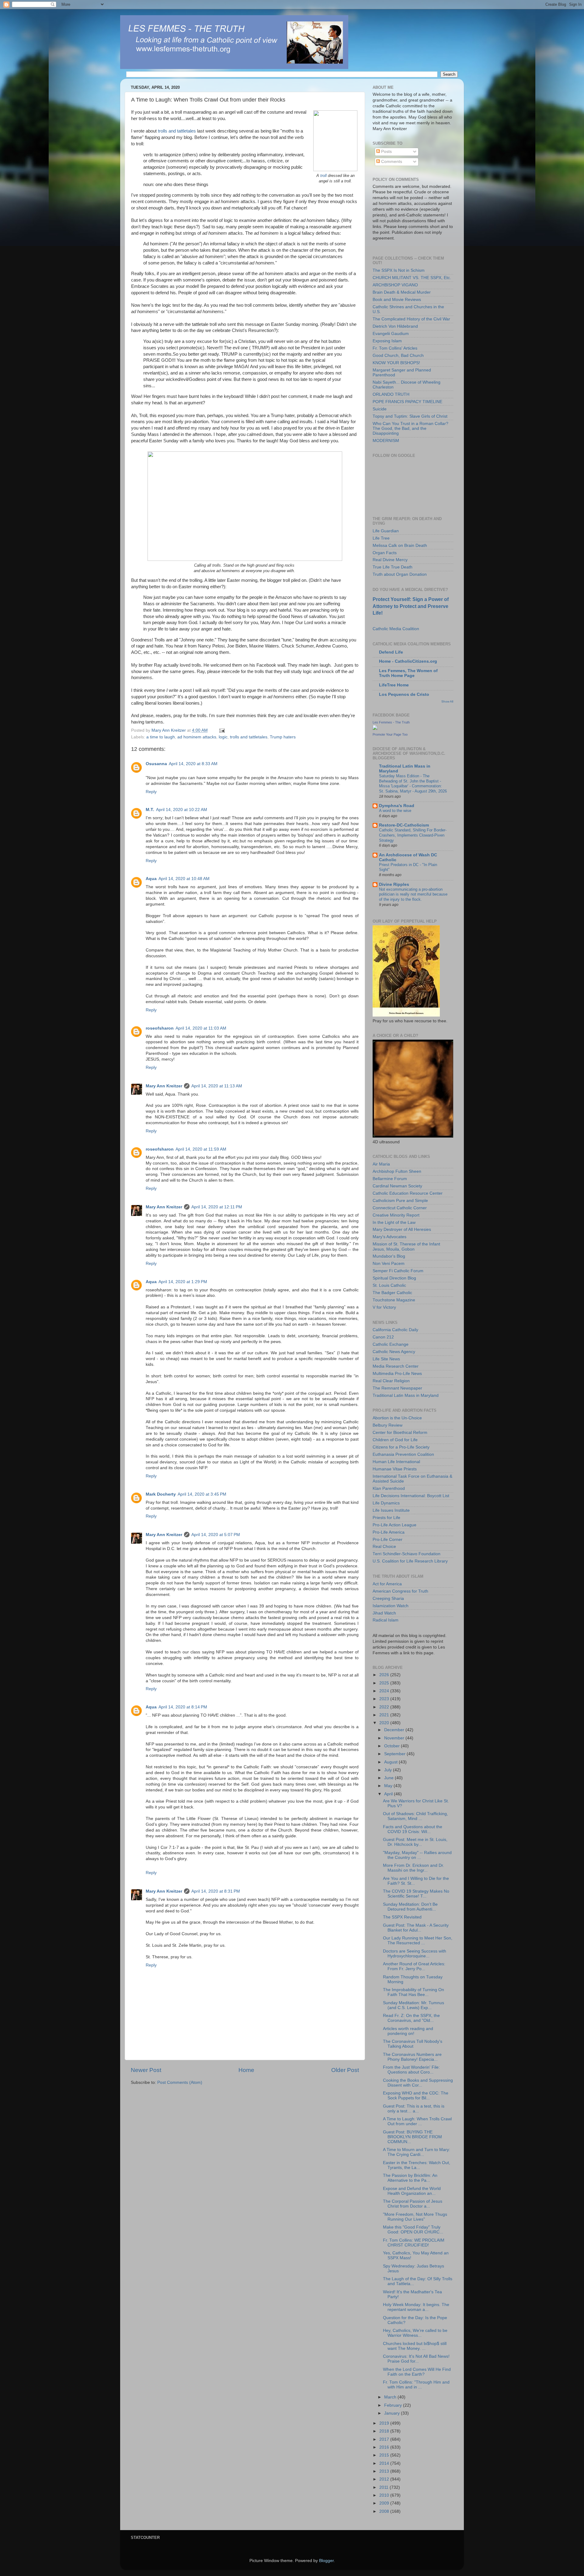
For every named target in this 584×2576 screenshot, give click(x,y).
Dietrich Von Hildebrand (395, 326)
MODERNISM (386, 441)
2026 (385, 1675)
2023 (385, 1699)
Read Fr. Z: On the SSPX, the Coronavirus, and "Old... (411, 2018)
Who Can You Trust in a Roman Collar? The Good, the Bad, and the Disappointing (410, 428)
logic (223, 737)
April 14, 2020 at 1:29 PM (183, 1282)
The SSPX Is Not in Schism (399, 270)
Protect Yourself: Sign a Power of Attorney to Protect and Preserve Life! (411, 606)
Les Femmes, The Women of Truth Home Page (408, 673)
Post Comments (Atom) (180, 2082)
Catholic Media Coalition (396, 629)
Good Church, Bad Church (398, 356)
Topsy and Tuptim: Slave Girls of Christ (410, 416)
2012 (385, 2479)
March (391, 2397)
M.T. (150, 810)
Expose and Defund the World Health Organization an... (412, 2191)
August (391, 1762)
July (389, 1770)
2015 (385, 2455)
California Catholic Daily (395, 1330)
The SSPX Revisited (402, 1917)
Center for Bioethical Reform (400, 1433)
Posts (386, 152)
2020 (385, 1723)
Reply (151, 792)
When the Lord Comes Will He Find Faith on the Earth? (417, 2372)
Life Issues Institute (391, 1510)
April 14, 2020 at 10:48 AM (184, 879)
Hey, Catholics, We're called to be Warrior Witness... (415, 2333)
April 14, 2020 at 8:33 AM (193, 764)
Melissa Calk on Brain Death (400, 546)
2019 (385, 2423)
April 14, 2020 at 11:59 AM (201, 1149)
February (394, 2405)
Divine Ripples (394, 884)
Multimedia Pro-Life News (397, 1374)
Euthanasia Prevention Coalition (403, 1454)
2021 (385, 1715)
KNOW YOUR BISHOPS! (396, 363)
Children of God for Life (395, 1440)
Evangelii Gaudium (391, 334)
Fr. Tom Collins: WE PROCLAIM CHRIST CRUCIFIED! (414, 2243)
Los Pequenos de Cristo (404, 694)
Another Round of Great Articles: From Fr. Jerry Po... (414, 1966)
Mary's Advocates (389, 1237)
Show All (447, 701)
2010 (385, 2495)
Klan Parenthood (389, 1488)
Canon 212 (383, 1337)
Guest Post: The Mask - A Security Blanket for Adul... (416, 1928)
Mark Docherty (161, 1494)
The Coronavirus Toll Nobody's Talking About (413, 2044)
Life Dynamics (386, 1503)
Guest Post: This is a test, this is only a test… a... (414, 2109)
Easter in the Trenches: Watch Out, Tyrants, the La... (417, 2165)
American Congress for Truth (400, 1591)
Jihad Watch (384, 1613)
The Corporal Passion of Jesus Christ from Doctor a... (413, 2204)
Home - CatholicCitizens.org (408, 661)
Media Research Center (396, 1366)
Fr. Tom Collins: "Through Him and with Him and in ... (416, 2385)
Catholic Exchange (391, 1344)
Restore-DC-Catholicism (404, 825)
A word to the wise (395, 811)
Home (246, 2070)
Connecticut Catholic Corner (400, 1208)
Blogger (326, 2561)
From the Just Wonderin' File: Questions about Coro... (411, 2070)
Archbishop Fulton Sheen (397, 1171)
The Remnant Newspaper (397, 1388)
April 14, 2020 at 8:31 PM (216, 1891)
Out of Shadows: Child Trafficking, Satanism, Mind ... (415, 1816)
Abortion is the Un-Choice (397, 1418)
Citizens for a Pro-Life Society (401, 1447)
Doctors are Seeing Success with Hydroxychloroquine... (415, 1954)
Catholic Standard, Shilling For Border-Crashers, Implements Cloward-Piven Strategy (413, 835)
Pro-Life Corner (388, 1540)
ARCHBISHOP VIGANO (395, 285)
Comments (391, 162)
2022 (385, 1707)
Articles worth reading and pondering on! (408, 2031)
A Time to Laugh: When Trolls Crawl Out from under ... (417, 2121)
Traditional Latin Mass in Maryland (406, 1395)
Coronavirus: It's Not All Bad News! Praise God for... (416, 2359)
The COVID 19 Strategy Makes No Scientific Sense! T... (416, 1894)
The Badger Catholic (392, 1293)
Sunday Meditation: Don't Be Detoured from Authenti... (410, 1907)
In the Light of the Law (394, 1222)
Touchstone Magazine (394, 1300)
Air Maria (381, 1164)
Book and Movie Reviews (397, 300)
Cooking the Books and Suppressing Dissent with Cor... (418, 2083)
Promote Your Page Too (390, 734)
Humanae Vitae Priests (395, 1469)
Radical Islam (386, 1620)
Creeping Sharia (388, 1599)
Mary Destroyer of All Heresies (402, 1229)
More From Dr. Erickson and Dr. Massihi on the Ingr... (414, 1868)
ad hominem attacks (197, 737)
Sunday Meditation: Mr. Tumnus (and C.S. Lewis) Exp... (414, 2005)
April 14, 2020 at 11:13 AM (217, 1086)
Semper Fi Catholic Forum (398, 1271)
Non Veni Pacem (389, 1264)
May (389, 1786)
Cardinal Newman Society (397, 1186)
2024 (385, 1691)
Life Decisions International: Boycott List (411, 1496)
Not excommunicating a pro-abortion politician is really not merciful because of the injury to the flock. (413, 894)
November (395, 1738)
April (389, 1794)
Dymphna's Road (397, 806)
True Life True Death (393, 567)
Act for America (387, 1584)
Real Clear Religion (391, 1381)
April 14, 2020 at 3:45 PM (202, 1494)
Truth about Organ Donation (400, 574)
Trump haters (283, 737)
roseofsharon (160, 1028)
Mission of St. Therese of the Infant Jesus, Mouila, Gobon (406, 1247)
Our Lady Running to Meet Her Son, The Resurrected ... (418, 1941)
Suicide (380, 409)
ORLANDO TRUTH (391, 394)
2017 (385, 2439)
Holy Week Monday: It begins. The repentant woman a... (416, 2307)
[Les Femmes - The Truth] (375, 729)
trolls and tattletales (177, 131)
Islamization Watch (391, 1606)
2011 (384, 2487)
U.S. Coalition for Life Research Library (410, 1561)
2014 (385, 2463)
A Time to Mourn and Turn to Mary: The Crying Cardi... (417, 2152)
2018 (385, 2431)
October (393, 1746)
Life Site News (386, 1359)
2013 (385, 2471)
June (389, 1778)
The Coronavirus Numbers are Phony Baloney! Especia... (412, 2057)
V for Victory (384, 1307)
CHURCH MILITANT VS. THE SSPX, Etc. (412, 278)
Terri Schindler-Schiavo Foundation (407, 1554)
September (395, 1754)
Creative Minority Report (396, 1215)
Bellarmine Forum (390, 1179)
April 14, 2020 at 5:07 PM (216, 1535)
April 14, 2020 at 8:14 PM (183, 1707)
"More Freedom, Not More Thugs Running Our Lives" (415, 2217)
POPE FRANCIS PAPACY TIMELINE (407, 402)
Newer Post (146, 2070)
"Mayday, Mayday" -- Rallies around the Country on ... (417, 1855)
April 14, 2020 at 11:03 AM (201, 1028)
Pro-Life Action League (395, 1525)
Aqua (151, 879)
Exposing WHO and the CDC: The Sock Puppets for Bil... (416, 2096)
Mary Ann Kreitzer (164, 1086)
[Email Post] (222, 730)
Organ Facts (385, 553)
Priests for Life (386, 1518)
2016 (385, 2447)
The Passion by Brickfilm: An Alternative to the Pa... (410, 2178)
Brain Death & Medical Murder (402, 292)
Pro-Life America (389, 1532)
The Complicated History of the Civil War (411, 319)
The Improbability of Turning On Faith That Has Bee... (414, 1992)
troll (324, 176)
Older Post (345, 2070)
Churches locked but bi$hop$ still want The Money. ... (415, 2346)
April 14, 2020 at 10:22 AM (182, 810)
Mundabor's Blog (389, 1256)
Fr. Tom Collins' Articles (395, 348)
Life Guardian (386, 531)
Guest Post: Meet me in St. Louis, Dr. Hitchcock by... (415, 1842)
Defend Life (391, 652)
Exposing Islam (387, 341)
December (395, 1730)
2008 (385, 2511)
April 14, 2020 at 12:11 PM (217, 1207)
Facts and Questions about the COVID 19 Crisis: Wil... (413, 1829)
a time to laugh (161, 737)
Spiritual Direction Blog (394, 1278)
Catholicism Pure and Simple (400, 1201)
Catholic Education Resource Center (408, 1193)
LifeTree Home (394, 685)
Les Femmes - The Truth (391, 722)
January (393, 2413)
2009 (385, 2503)
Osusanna (156, 764)
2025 (385, 1683)
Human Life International (396, 1462)
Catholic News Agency (394, 1352)
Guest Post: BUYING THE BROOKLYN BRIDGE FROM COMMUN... (412, 2137)
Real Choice (384, 1547)
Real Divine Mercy (390, 560)
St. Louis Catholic (389, 1285)
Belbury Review (388, 1425)
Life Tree (381, 538)
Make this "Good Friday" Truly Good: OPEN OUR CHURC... (413, 2230)
